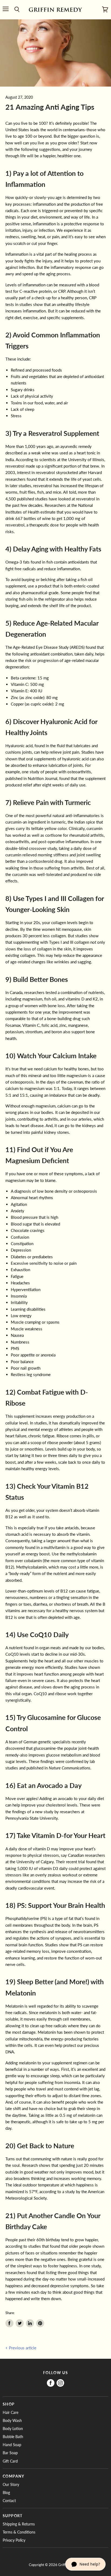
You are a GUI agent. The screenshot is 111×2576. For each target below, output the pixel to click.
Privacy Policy (14, 2540)
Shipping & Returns (19, 2524)
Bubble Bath (13, 2437)
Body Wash (12, 2420)
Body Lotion (13, 2429)
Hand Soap (12, 2445)
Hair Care (11, 2412)
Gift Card (10, 2461)
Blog (6, 2493)
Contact (9, 2501)
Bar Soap (10, 2453)
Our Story (11, 2484)
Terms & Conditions (19, 2532)
